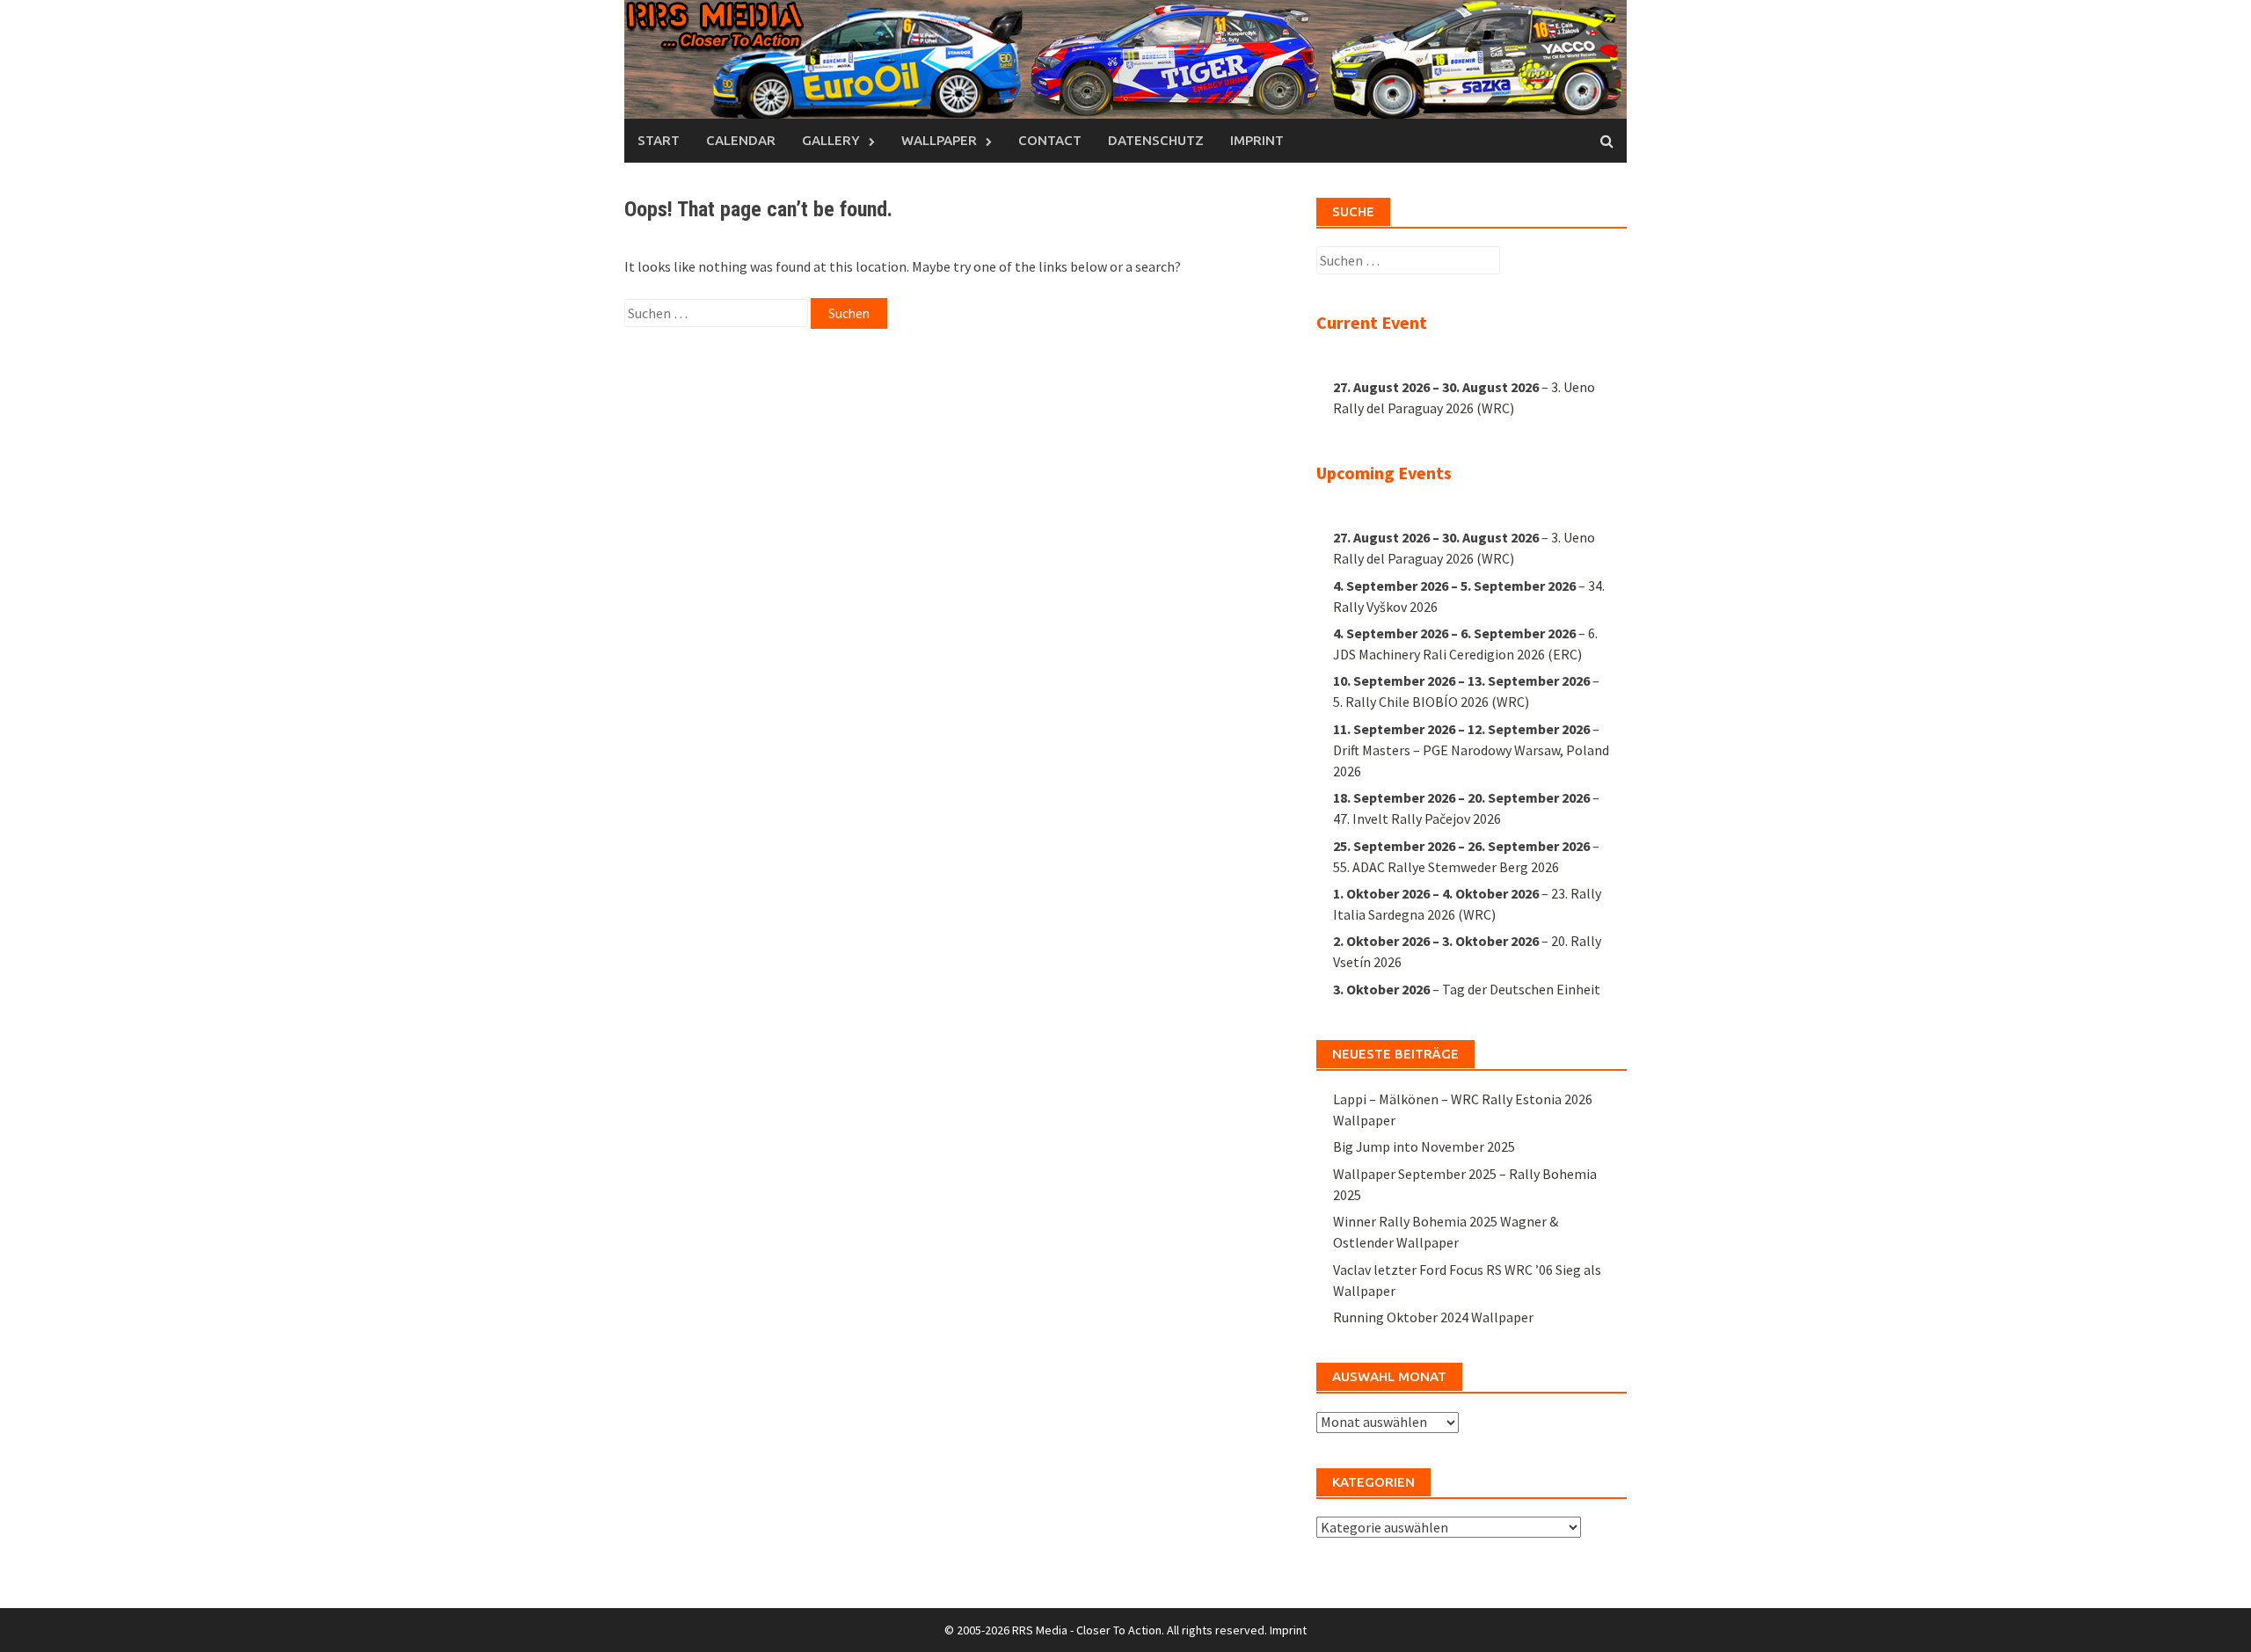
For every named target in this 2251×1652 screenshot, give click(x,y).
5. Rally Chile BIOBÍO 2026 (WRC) (1431, 702)
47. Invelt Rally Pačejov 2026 (1417, 819)
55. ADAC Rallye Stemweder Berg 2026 (1446, 867)
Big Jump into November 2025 (1424, 1146)
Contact (1050, 140)
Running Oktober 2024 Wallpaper (1433, 1317)
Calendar (741, 140)
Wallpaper (939, 140)
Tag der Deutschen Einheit (1521, 989)
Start (659, 140)
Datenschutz (1156, 140)
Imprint (1257, 140)
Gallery (831, 140)
